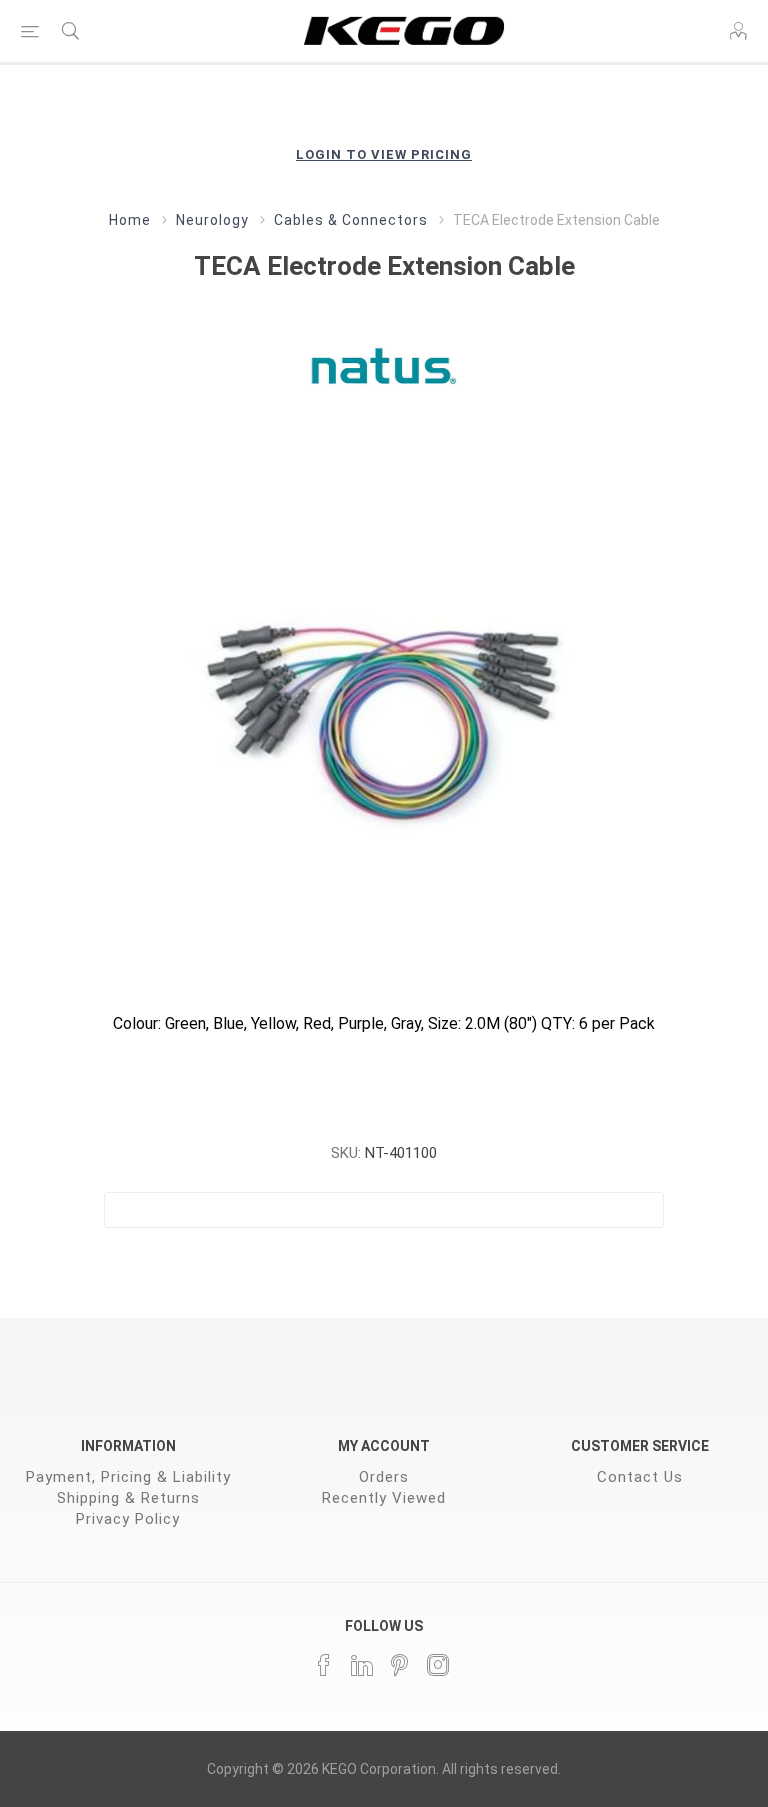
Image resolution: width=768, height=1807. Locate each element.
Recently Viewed (384, 1498)
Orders (384, 1477)
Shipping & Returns (128, 1498)
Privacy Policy (128, 1519)
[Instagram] (438, 1665)
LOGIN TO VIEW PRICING (384, 154)
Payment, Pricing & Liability (128, 1477)
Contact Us (640, 1477)
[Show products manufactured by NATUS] (384, 365)
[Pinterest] (400, 1665)
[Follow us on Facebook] (324, 1665)
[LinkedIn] (362, 1665)
